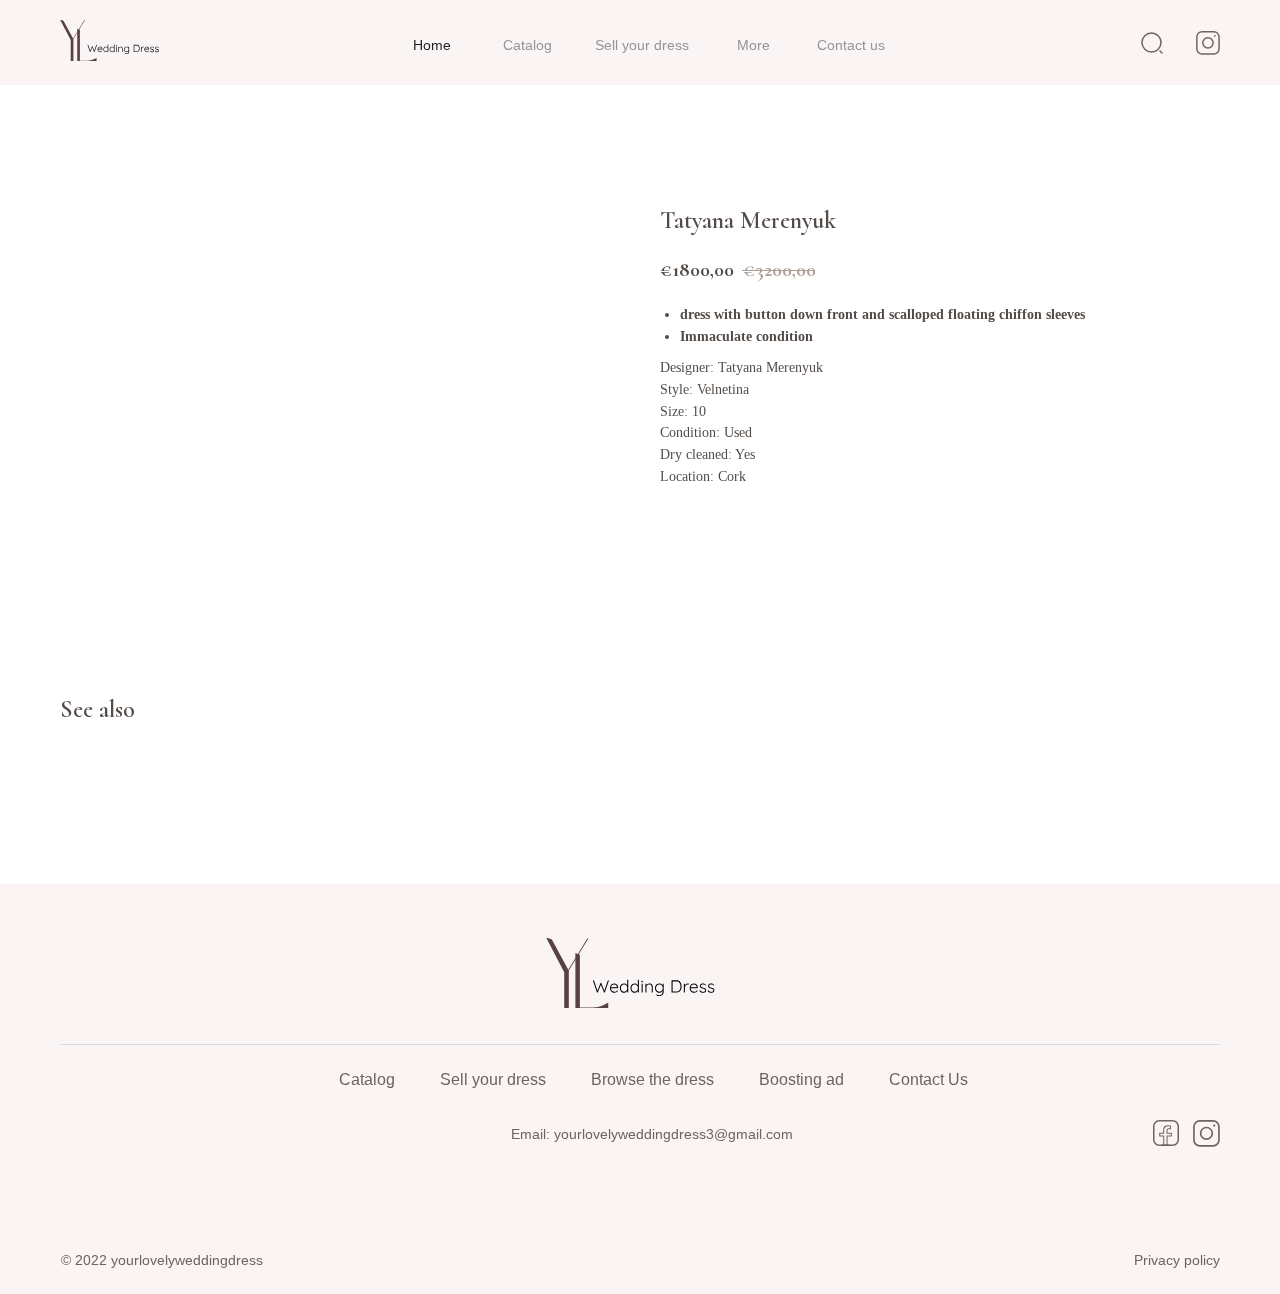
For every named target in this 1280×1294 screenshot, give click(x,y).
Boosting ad (801, 1079)
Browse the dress (652, 1079)
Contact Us (928, 1079)
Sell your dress (493, 1079)
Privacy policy (1177, 1260)
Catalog (367, 1079)
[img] (115, 40)
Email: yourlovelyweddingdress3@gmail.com (652, 1134)
